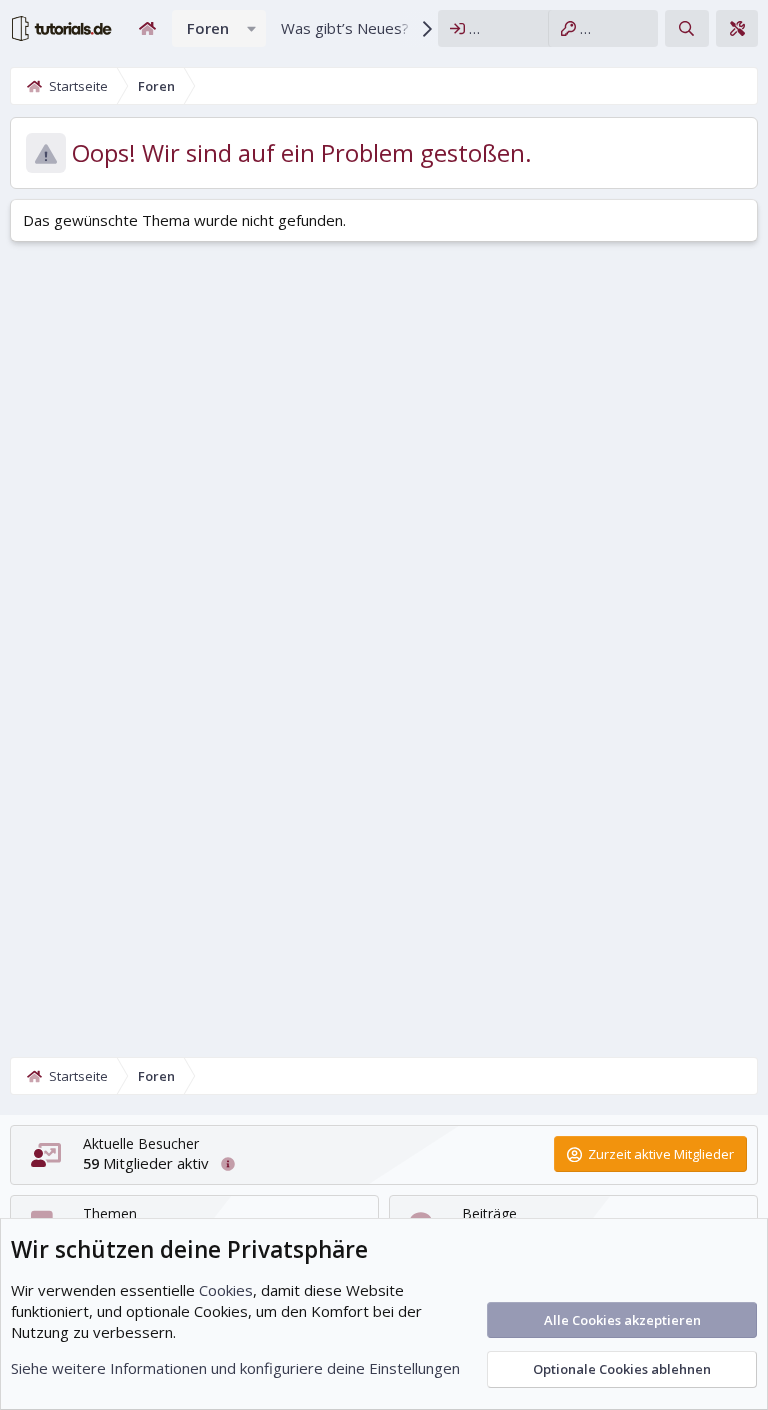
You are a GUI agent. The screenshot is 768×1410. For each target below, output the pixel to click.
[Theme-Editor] (737, 28)
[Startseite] (147, 28)
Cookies (226, 1290)
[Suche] (686, 28)
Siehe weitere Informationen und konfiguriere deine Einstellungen (235, 1368)
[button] (252, 28)
